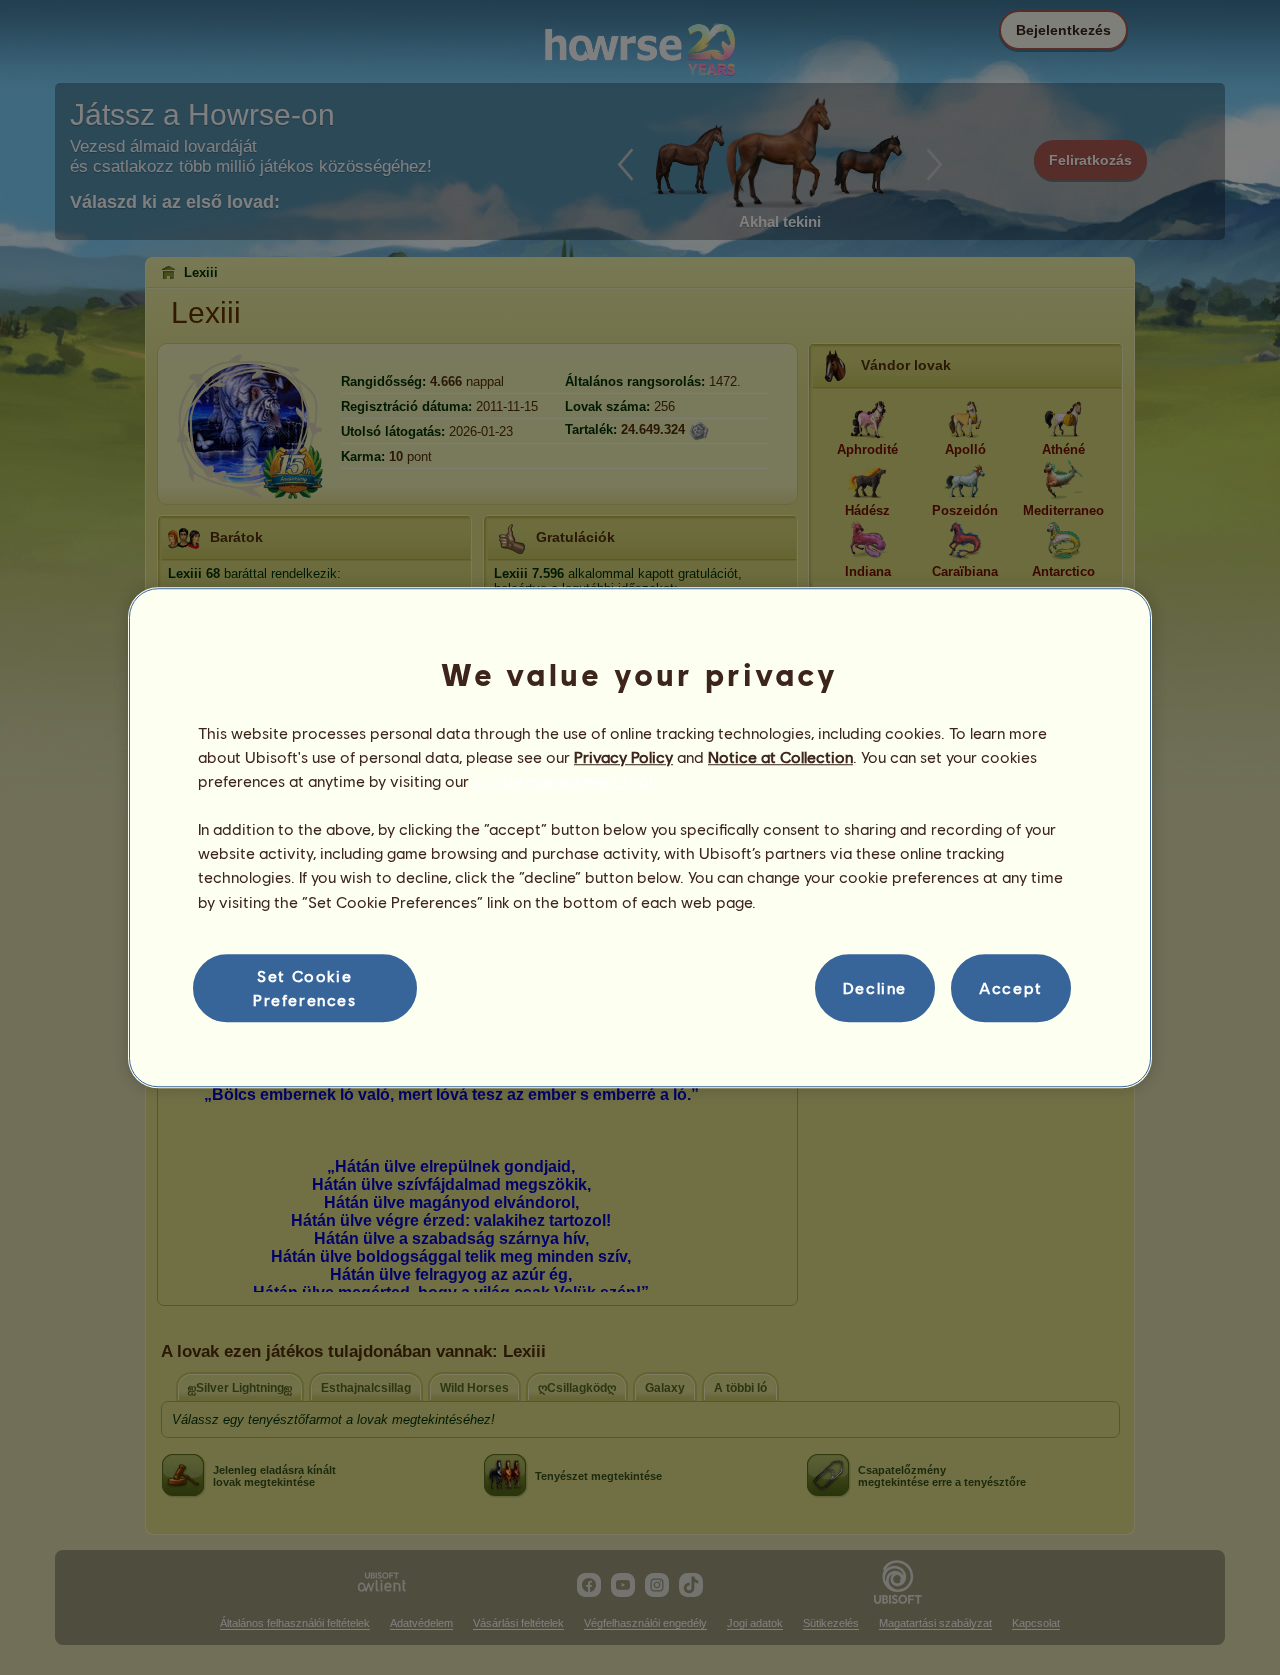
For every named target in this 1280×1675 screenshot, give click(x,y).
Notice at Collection (780, 756)
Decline (875, 987)
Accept (1011, 987)
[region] (640, 838)
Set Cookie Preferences (305, 987)
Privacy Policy (623, 756)
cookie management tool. (564, 780)
